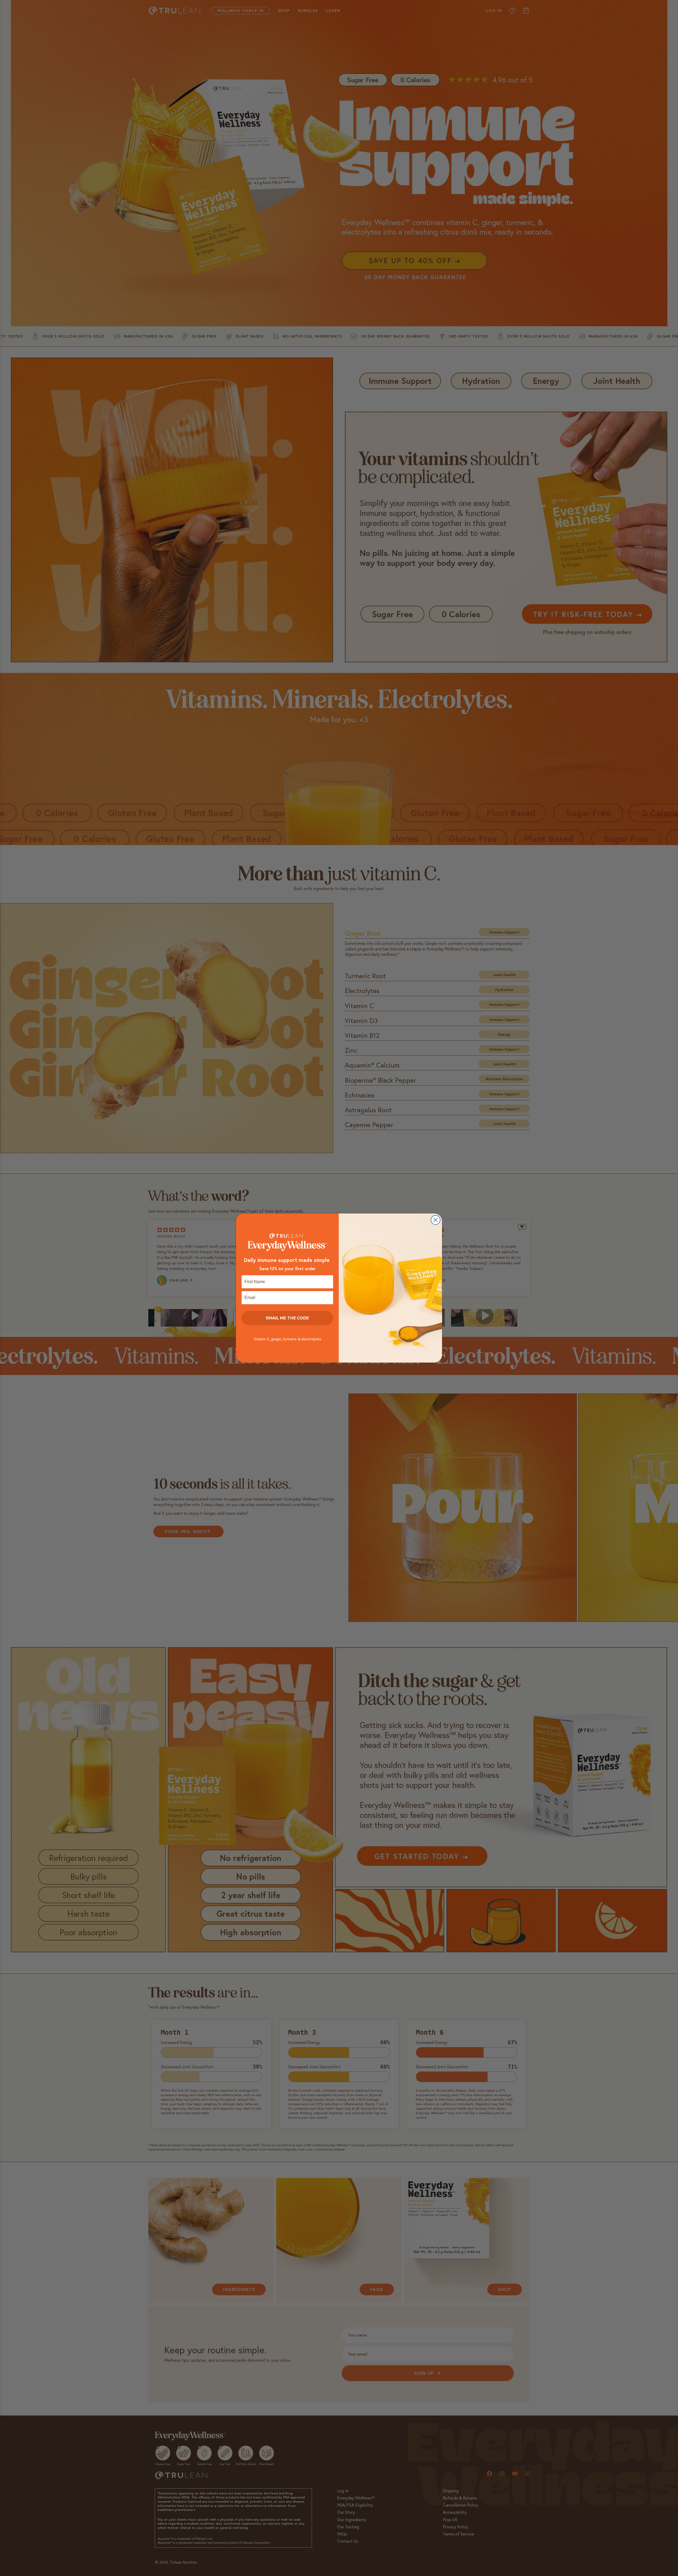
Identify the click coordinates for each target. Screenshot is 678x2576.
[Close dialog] (436, 1220)
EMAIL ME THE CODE (287, 1318)
